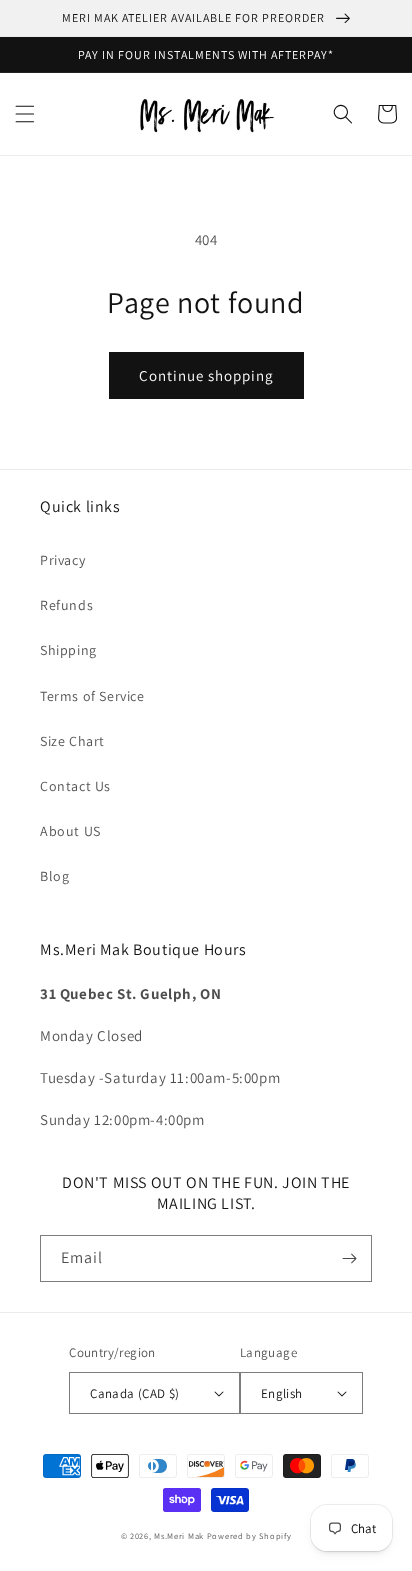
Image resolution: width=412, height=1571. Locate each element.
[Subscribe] (349, 1258)
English (282, 1393)
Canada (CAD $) (135, 1393)
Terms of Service (92, 696)
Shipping (68, 650)
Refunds (66, 605)
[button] (25, 114)
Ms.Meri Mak (179, 1535)
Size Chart (72, 741)
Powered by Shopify (249, 1535)
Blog (54, 876)
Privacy (62, 560)
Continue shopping (206, 375)
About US (70, 831)
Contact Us (75, 786)
